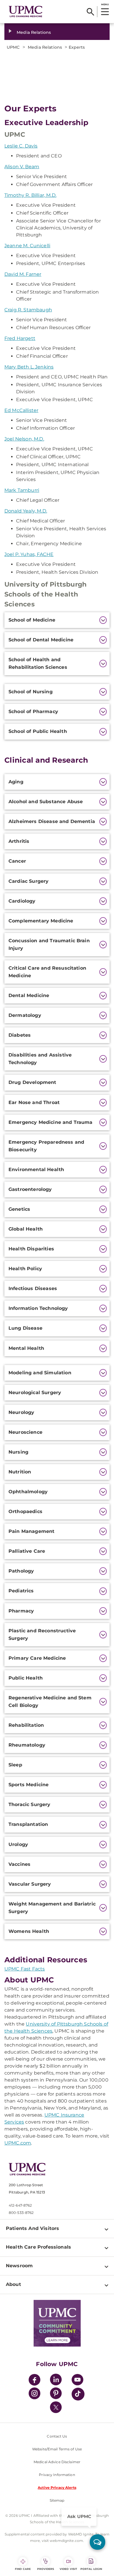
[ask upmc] (97, 2542)
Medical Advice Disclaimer (57, 2462)
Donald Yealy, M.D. (26, 511)
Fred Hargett (20, 338)
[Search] (90, 12)
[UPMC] (26, 12)
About (13, 2284)
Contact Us (57, 2436)
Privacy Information (57, 2475)
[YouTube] (77, 2381)
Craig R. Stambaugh (28, 310)
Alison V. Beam (22, 167)
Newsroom (19, 2266)
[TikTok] (78, 2394)
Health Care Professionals (38, 2247)
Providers (46, 2569)
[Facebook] (34, 2381)
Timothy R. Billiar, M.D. (30, 195)
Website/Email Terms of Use (57, 2449)
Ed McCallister (21, 410)
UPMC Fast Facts (25, 1969)
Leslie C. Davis (21, 146)
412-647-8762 (20, 2205)
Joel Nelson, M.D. (24, 439)
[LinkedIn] (56, 2381)
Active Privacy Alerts (57, 2488)
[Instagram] (34, 2394)
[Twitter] (56, 2407)
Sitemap (57, 2500)
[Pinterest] (56, 2394)
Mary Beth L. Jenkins (29, 367)
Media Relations (34, 32)
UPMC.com (18, 2143)
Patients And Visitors (32, 2228)
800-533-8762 (21, 2213)
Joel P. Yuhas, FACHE (29, 554)
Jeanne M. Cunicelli (27, 246)
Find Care (23, 2569)
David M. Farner (23, 274)
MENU (105, 4)
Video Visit (68, 2569)
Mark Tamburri (22, 490)
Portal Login (91, 2569)
